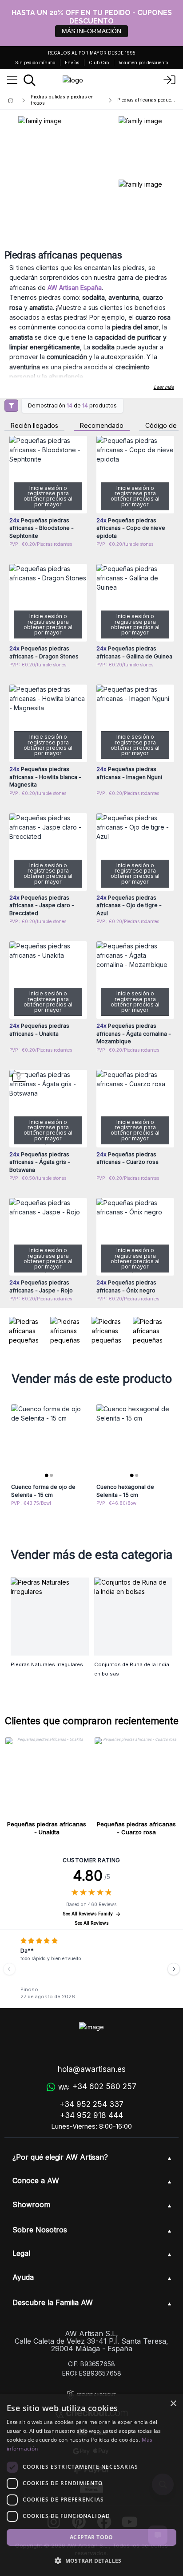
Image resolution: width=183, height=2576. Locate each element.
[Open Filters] (11, 406)
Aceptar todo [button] (91, 2537)
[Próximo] (174, 1969)
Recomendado (102, 426)
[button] (91, 2560)
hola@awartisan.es (92, 2069)
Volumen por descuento (143, 63)
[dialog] (91, 2485)
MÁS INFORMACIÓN (91, 31)
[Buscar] (30, 80)
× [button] (173, 2404)
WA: (97, 2087)
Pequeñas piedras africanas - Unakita (47, 1828)
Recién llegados (34, 426)
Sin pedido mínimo (35, 63)
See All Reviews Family (88, 1914)
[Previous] (9, 1969)
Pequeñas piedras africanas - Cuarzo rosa (136, 1828)
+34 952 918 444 (91, 2115)
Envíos (72, 63)
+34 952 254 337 (91, 2104)
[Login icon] (170, 80)
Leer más (164, 387)
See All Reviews (92, 1923)
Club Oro (99, 63)
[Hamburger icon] (12, 80)
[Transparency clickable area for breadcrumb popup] (57, 100)
